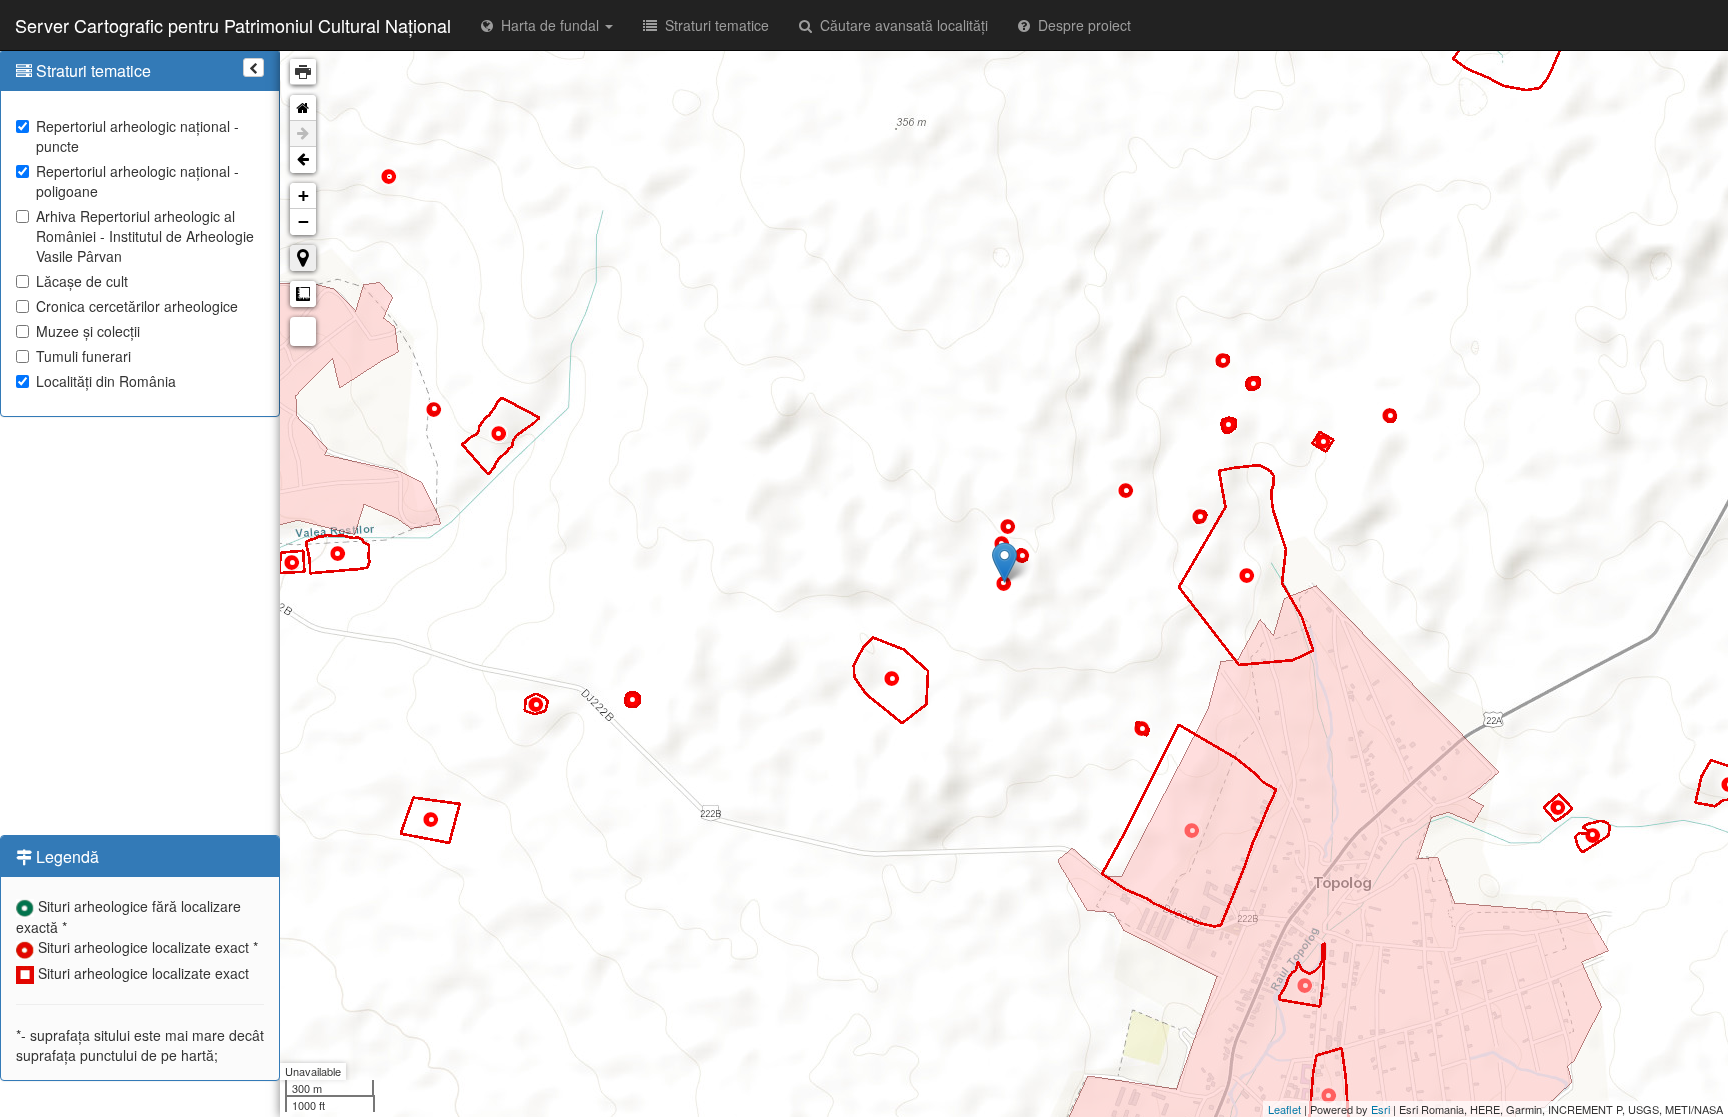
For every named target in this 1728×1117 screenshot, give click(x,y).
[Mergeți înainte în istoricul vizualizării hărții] (303, 134)
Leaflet (1284, 1109)
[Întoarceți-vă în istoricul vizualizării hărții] (303, 160)
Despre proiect (1080, 25)
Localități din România (106, 381)
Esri (1380, 1109)
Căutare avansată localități (900, 25)
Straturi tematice (713, 25)
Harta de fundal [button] (548, 25)
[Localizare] (303, 258)
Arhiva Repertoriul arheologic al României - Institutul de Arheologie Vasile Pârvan (145, 236)
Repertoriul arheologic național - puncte (137, 136)
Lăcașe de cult (82, 281)
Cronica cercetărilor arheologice (137, 306)
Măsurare (303, 294)
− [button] (303, 221)
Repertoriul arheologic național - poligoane (137, 181)
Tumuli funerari (83, 356)
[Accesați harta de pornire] (303, 108)
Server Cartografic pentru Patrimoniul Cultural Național (233, 25)
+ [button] (303, 195)
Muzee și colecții (88, 331)
